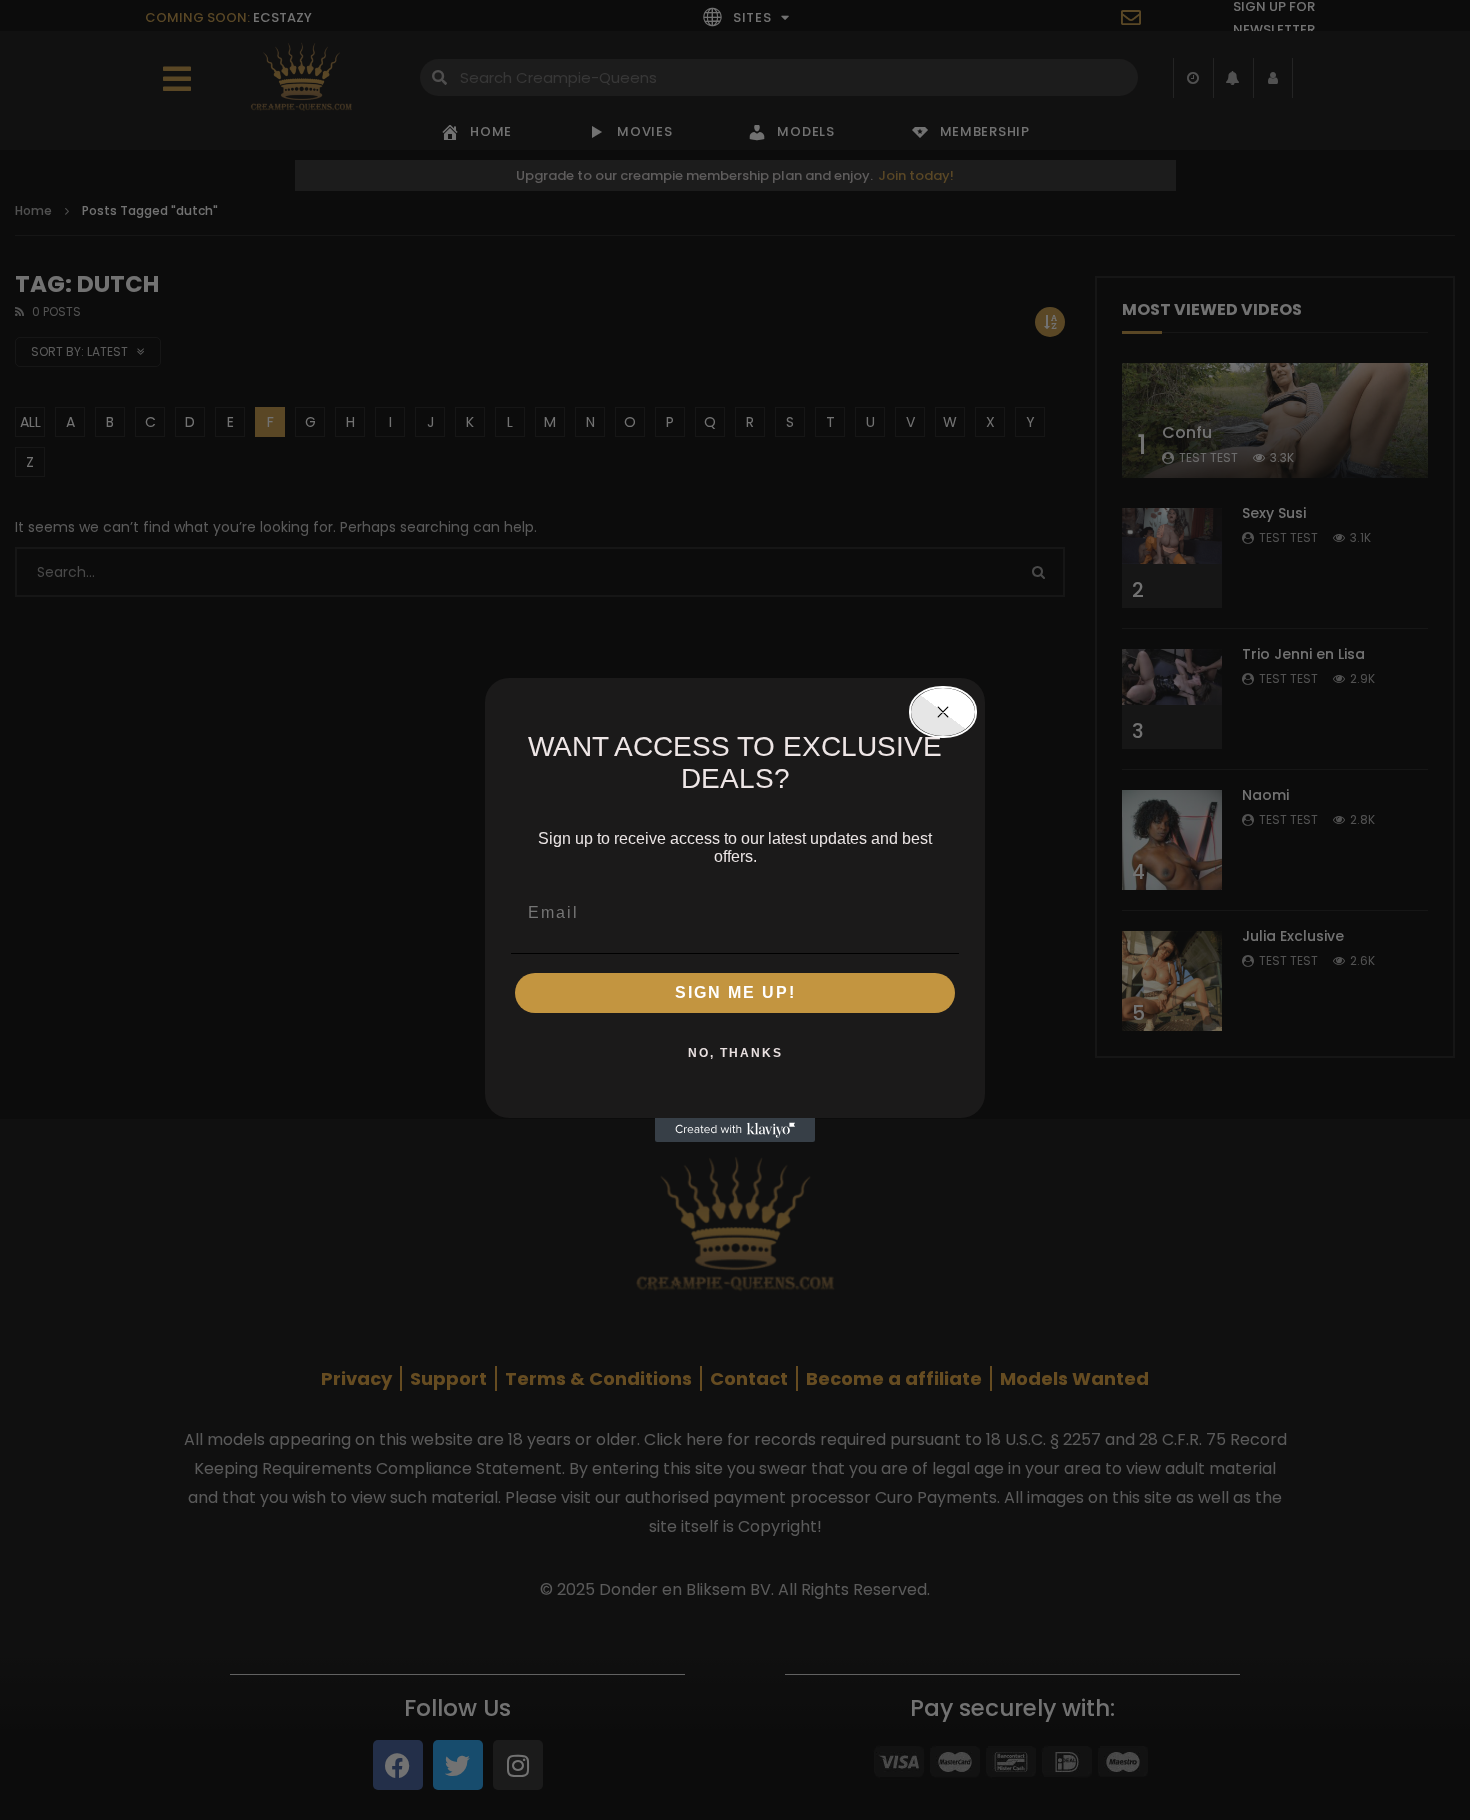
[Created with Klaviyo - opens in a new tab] (735, 1130)
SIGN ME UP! (735, 992)
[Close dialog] (943, 712)
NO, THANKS (735, 1053)
